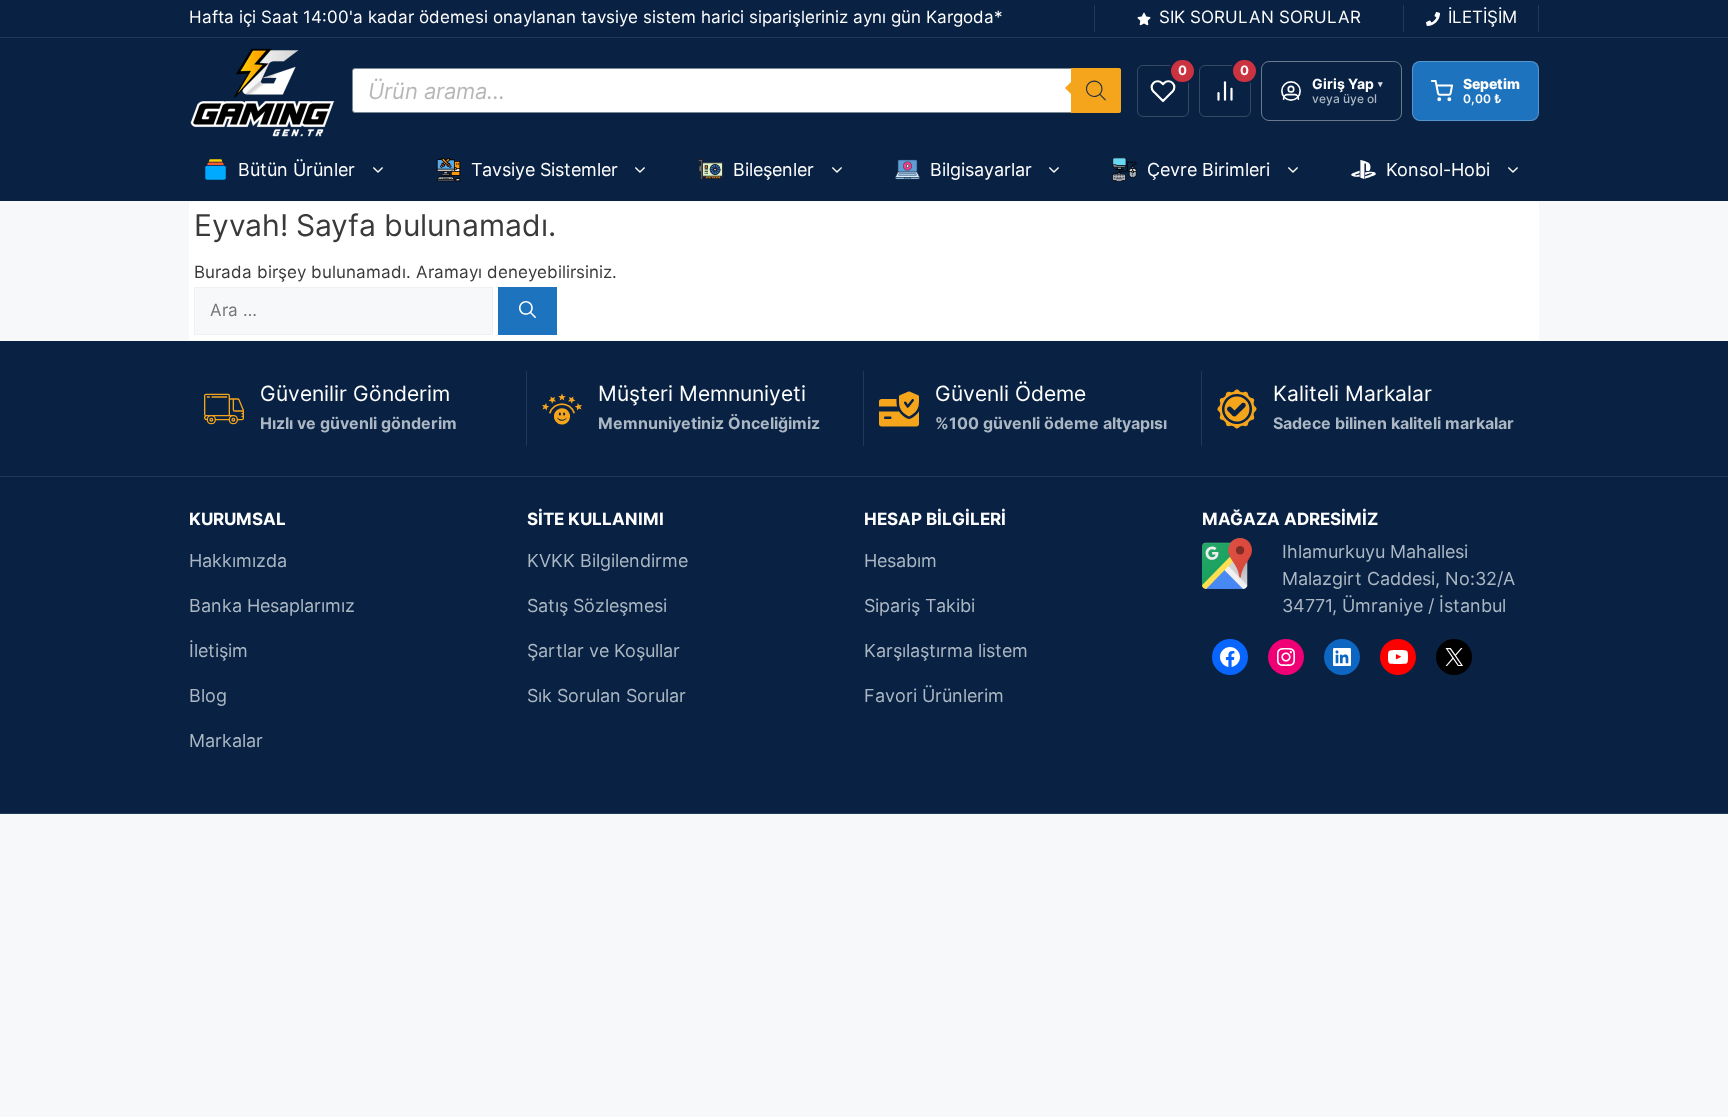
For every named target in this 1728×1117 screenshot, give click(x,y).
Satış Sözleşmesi (597, 605)
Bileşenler (773, 169)
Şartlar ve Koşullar (603, 650)
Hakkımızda (238, 560)
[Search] (1096, 90)
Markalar (226, 740)
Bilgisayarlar (981, 169)
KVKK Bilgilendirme (607, 560)
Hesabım (900, 560)
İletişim (218, 650)
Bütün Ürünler (296, 169)
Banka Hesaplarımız (272, 605)
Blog (208, 695)
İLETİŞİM (1482, 17)
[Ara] (527, 311)
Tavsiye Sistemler (544, 169)
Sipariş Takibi (919, 605)
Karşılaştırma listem (946, 650)
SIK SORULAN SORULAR (1260, 17)
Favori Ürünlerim (934, 695)
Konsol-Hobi (1438, 169)
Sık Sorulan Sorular (606, 695)
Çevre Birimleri (1208, 169)
